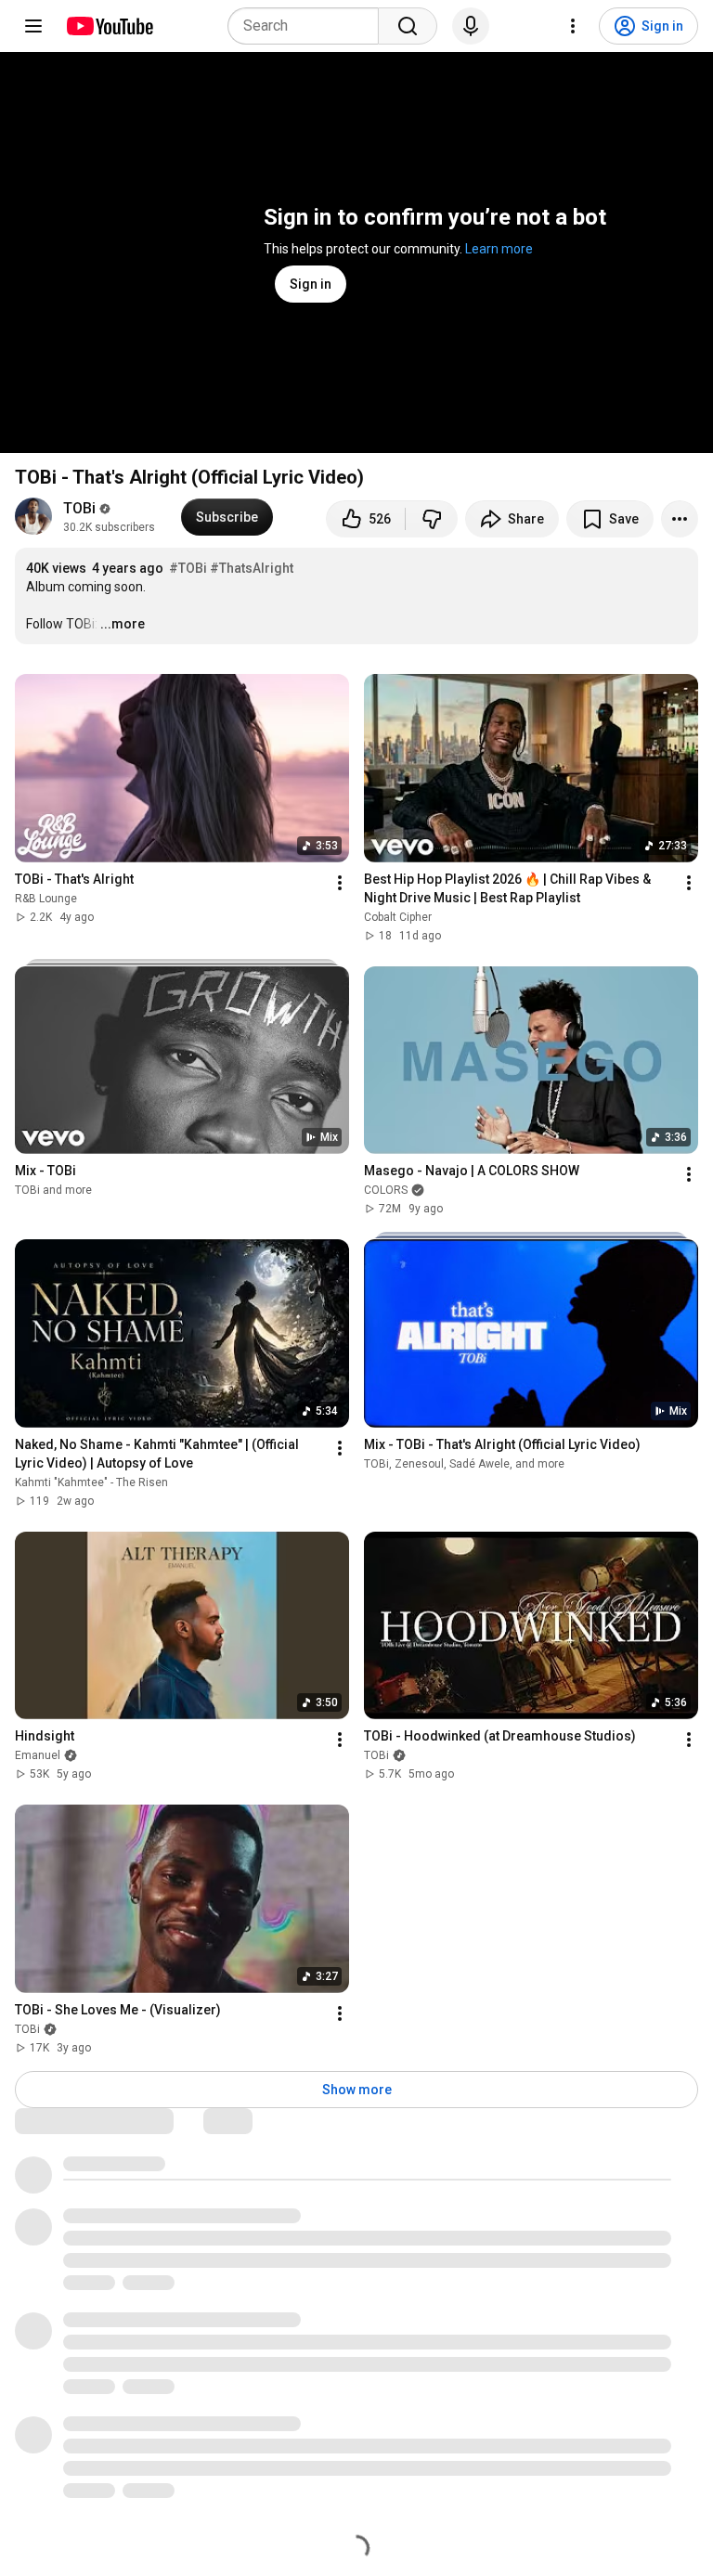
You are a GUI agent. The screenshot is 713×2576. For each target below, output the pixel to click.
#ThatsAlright (252, 568)
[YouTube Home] (109, 26)
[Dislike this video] (432, 519)
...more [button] (123, 624)
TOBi (79, 508)
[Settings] (573, 26)
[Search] (408, 26)
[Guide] (33, 26)
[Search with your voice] (471, 26)
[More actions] (680, 519)
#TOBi (188, 568)
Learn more (499, 249)
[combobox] (309, 26)
